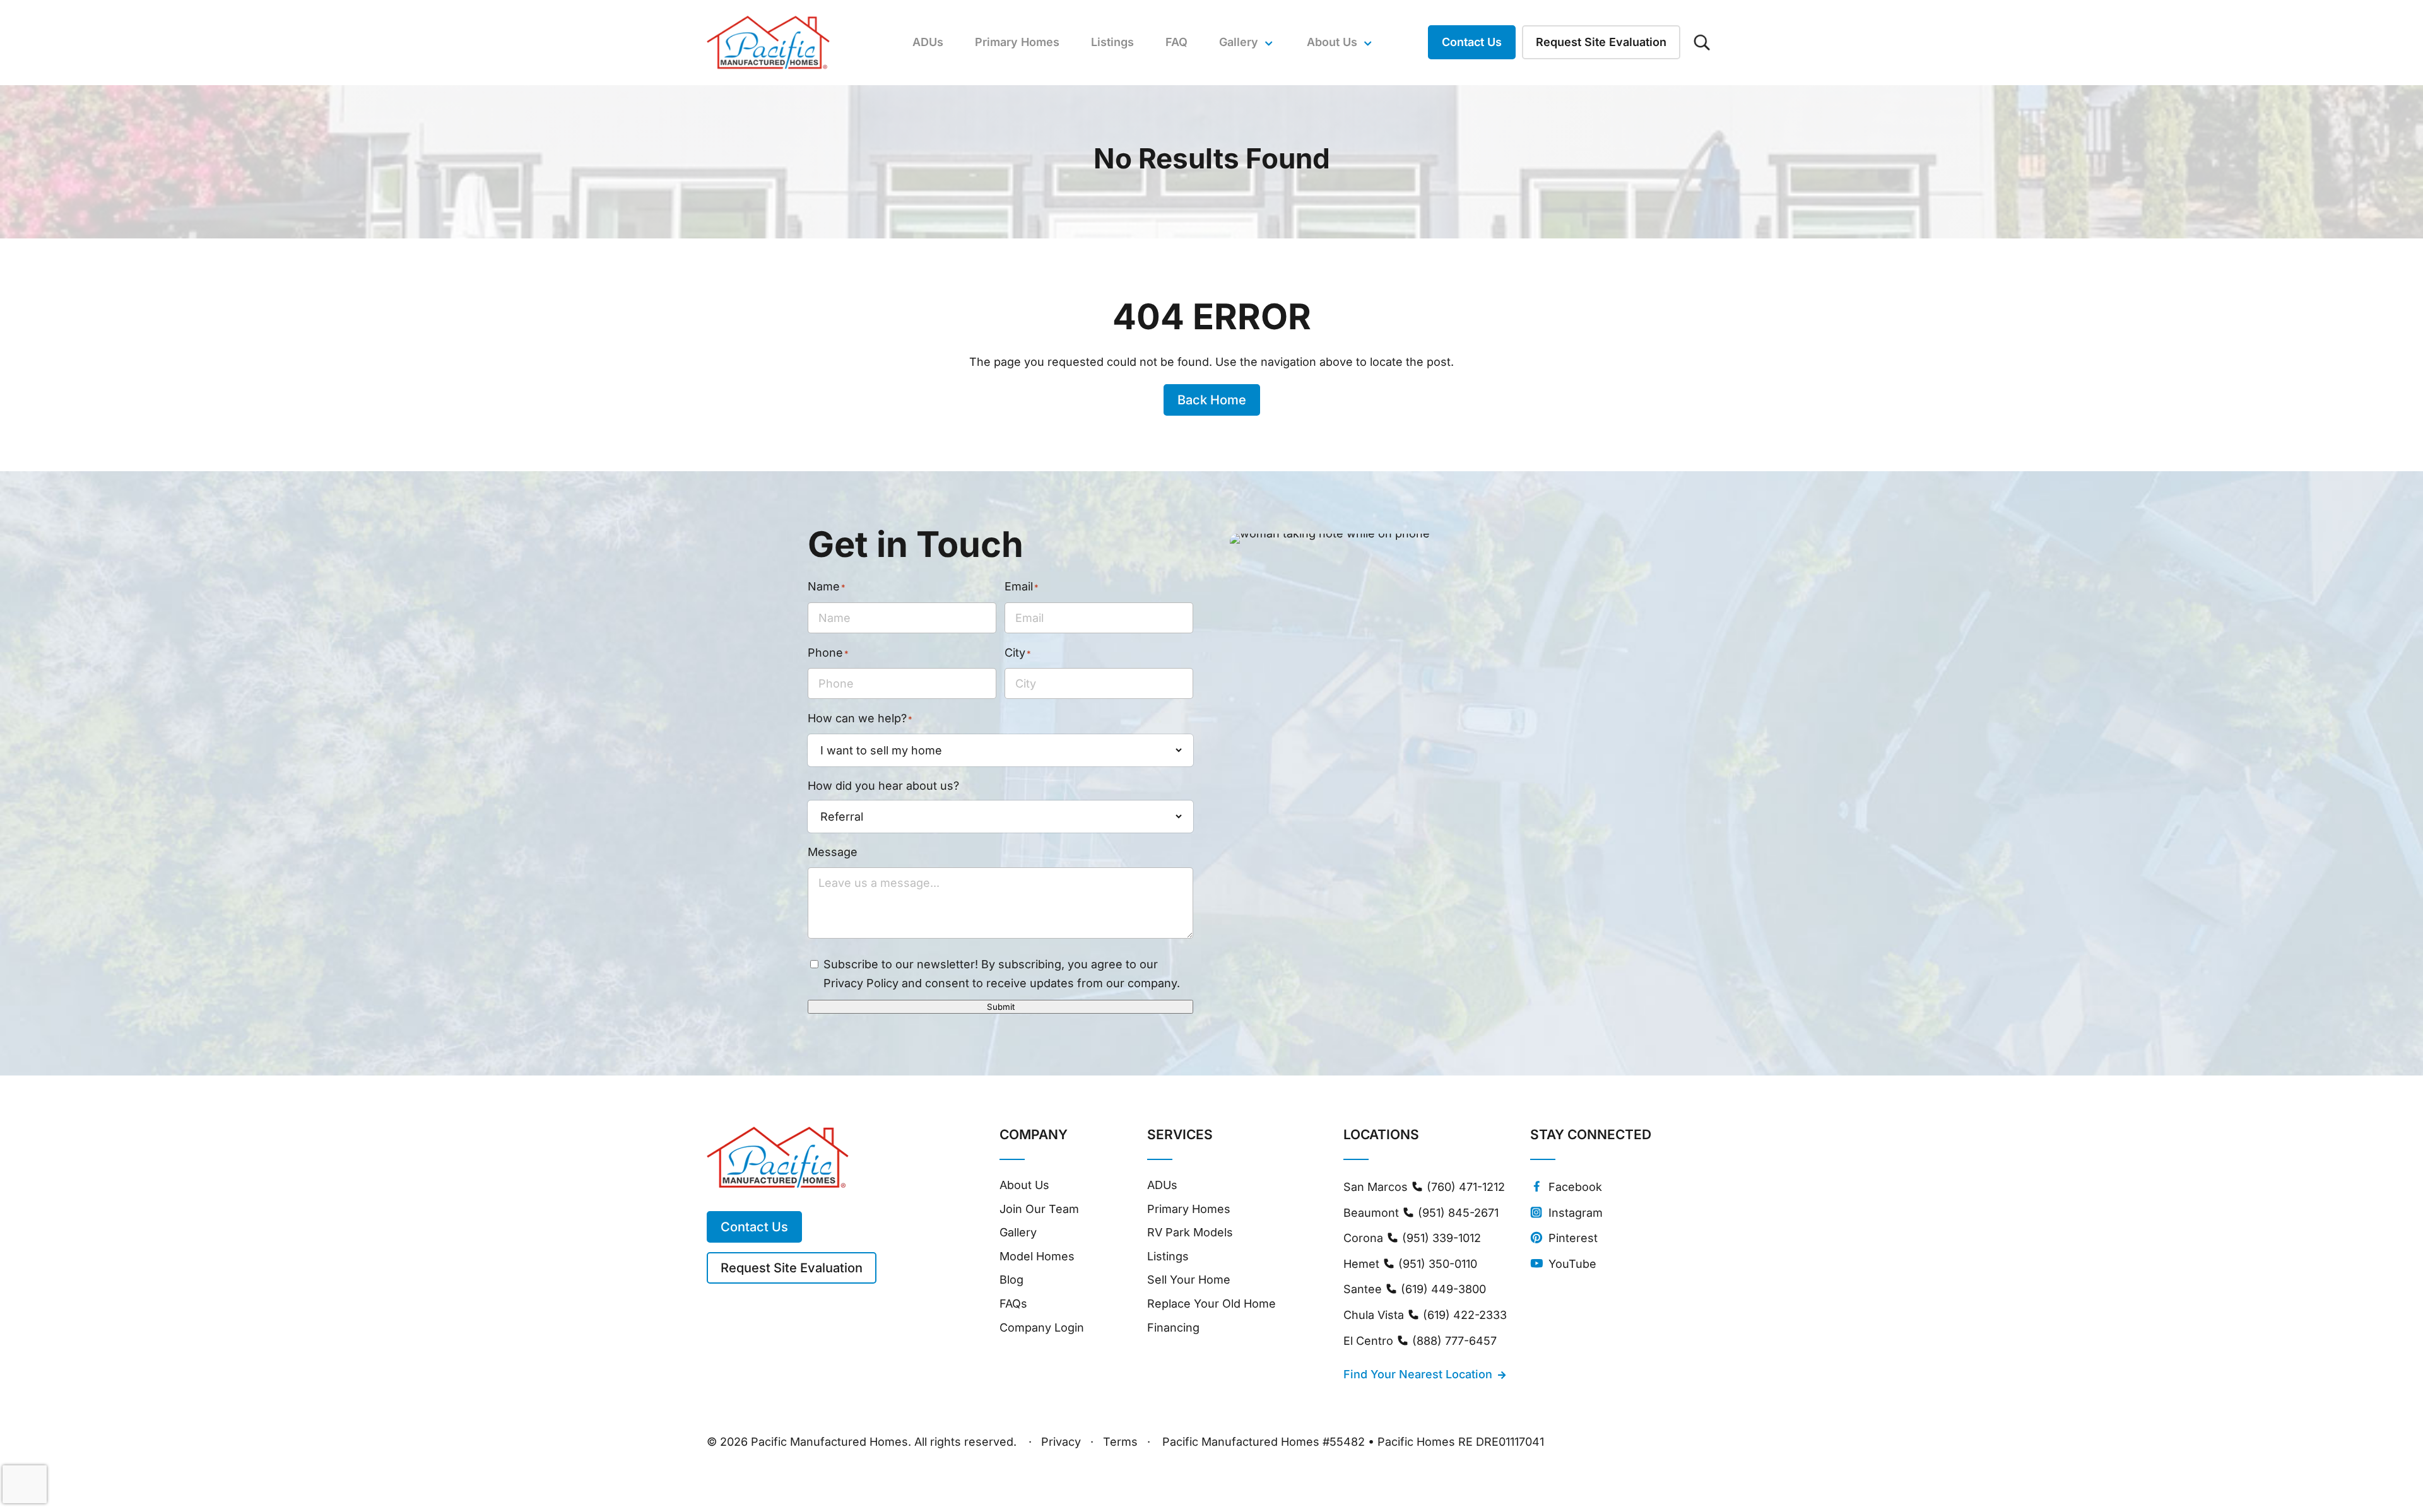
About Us (1024, 1185)
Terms (1120, 1443)
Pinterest (1571, 1238)
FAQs (1013, 1304)
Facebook (1574, 1187)
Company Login (1042, 1327)
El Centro (1420, 1341)
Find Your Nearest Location (1418, 1374)
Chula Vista (1425, 1315)
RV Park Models (1190, 1232)
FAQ (1176, 42)
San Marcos (1424, 1187)
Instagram (1574, 1213)
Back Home (1212, 400)
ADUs (928, 42)
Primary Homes (1017, 42)
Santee (1415, 1289)
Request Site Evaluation (1601, 42)
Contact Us (1472, 42)
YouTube (1571, 1264)
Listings (1112, 42)
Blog (1011, 1280)
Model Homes (1037, 1256)
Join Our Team (1039, 1209)
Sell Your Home (1189, 1280)
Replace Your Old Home (1211, 1304)
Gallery (1239, 42)
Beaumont (1421, 1213)
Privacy (1061, 1443)
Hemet (1410, 1264)
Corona (1412, 1238)
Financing (1173, 1327)
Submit (1001, 1007)
